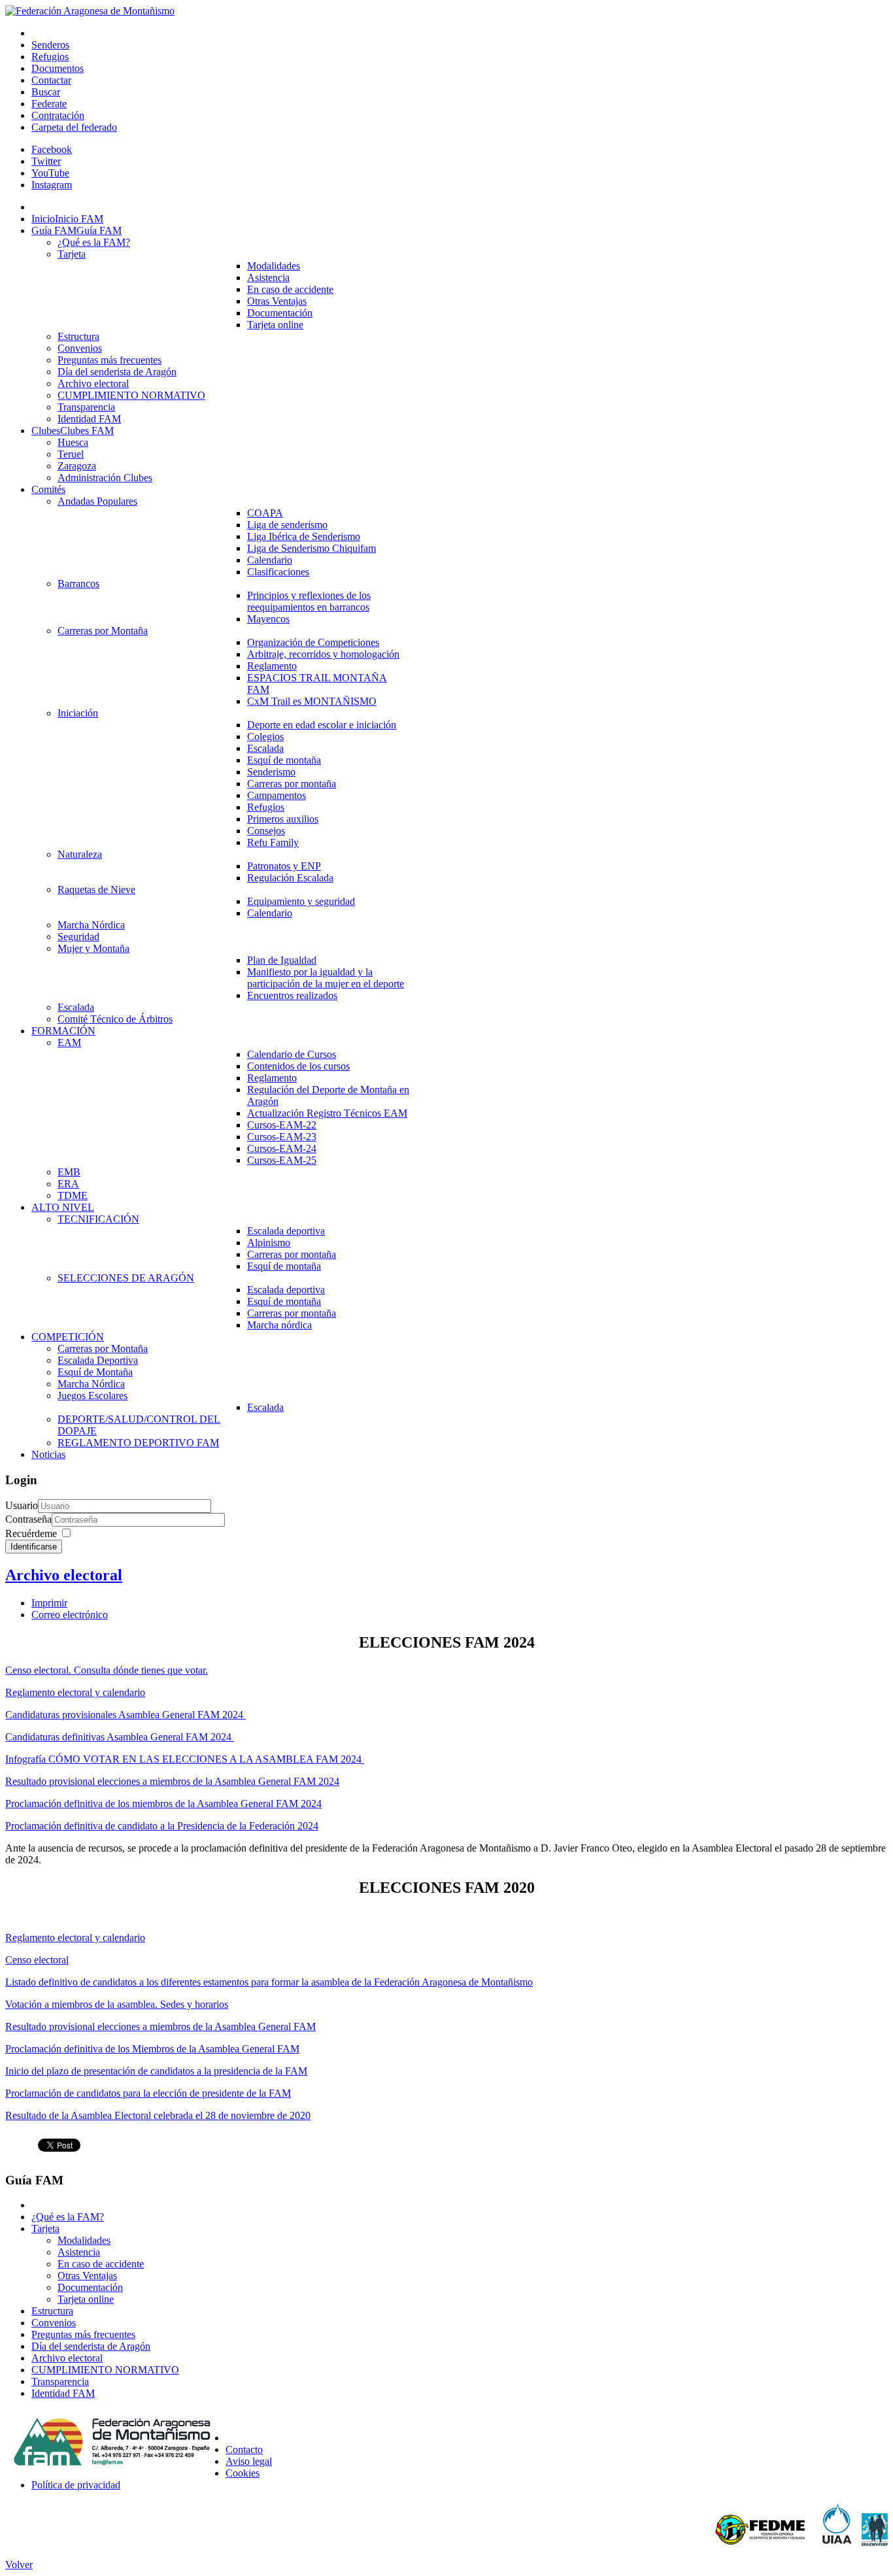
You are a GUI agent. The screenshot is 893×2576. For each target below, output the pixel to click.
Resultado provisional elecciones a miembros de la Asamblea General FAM (160, 2026)
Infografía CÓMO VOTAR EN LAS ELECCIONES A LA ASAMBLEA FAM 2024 (185, 1759)
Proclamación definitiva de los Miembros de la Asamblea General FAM (152, 2049)
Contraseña (28, 1519)
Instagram (52, 185)
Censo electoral (37, 1960)
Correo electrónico (70, 1615)
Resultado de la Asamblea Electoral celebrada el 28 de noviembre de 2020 (158, 2115)
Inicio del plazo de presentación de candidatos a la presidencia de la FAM (156, 2071)
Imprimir (49, 1603)
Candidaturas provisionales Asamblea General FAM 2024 (126, 1715)
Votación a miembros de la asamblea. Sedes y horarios (117, 2004)
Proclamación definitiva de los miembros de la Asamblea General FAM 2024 (163, 1804)
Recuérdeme (31, 1534)
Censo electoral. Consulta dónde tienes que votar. (107, 1670)
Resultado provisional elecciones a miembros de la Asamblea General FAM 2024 (172, 1781)
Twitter (46, 161)
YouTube (50, 173)
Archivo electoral (64, 1575)
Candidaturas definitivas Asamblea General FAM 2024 (120, 1737)
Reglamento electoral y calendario (75, 1692)
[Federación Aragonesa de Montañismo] (90, 11)
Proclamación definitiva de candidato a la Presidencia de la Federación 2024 (162, 1826)
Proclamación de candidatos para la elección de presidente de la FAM (148, 2093)
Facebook (52, 149)
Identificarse (34, 1547)
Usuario (22, 1505)
